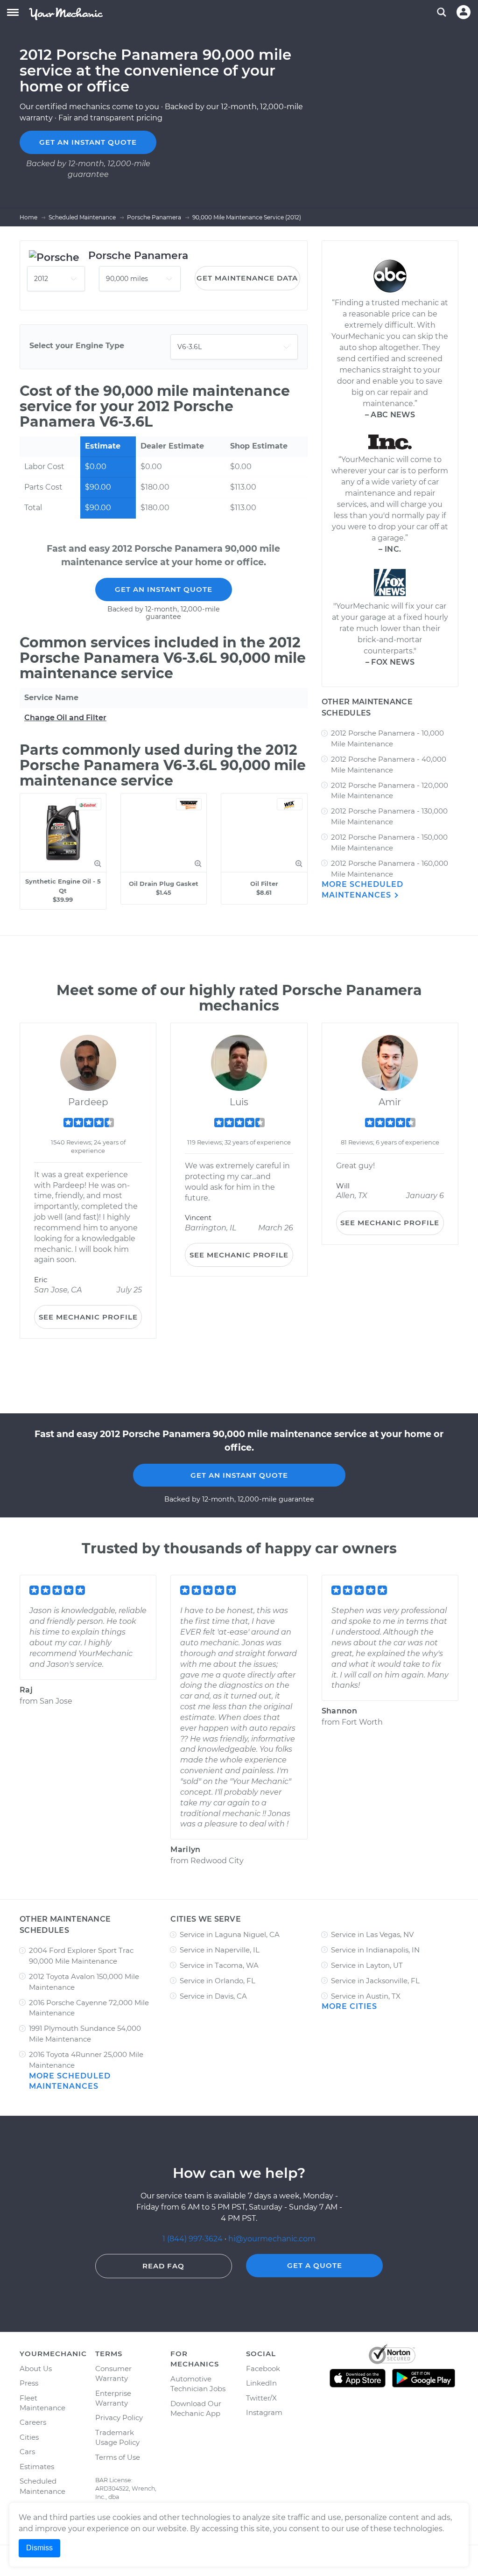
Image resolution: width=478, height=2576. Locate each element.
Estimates (37, 2467)
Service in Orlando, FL (218, 1981)
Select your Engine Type (77, 346)
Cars (27, 2452)
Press (29, 2383)
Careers (33, 2422)
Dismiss (39, 2548)
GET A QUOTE (315, 2265)
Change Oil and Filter (65, 718)
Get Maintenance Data (247, 278)
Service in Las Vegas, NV (372, 1934)
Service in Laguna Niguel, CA (230, 1934)
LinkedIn (261, 2383)
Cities (29, 2437)
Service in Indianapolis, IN (375, 1950)
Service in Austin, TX (366, 1996)
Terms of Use (118, 2457)
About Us (36, 2369)
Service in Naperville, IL (220, 1950)
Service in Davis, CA (213, 1996)
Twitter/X (261, 2398)
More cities (349, 2006)
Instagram (264, 2412)
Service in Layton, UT (367, 1965)
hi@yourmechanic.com (272, 2239)
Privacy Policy (119, 2418)
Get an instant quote (88, 142)
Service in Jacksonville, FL (375, 1981)
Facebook (263, 2369)
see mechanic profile (88, 1317)
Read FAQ (163, 2266)
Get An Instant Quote (164, 589)
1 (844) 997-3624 (193, 2239)
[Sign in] (464, 12)
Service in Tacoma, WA (219, 1965)
